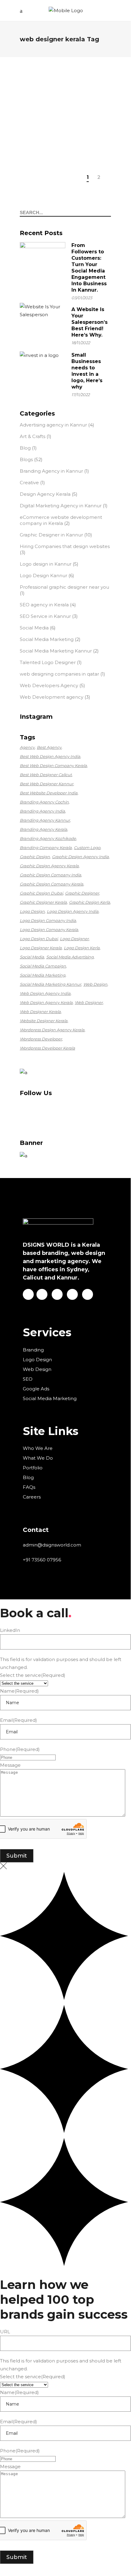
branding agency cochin (44, 802)
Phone (20, 1749)
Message (10, 1765)
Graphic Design (35, 857)
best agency (49, 747)
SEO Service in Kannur (45, 616)
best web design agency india (50, 756)
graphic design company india (50, 875)
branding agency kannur (45, 820)
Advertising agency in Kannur (53, 425)
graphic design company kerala (52, 884)
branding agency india (42, 811)
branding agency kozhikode (48, 838)
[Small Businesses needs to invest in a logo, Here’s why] (43, 374)
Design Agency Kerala (45, 494)
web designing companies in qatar (59, 674)
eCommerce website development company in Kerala (61, 520)
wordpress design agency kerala (52, 1030)
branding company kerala (46, 848)
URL (5, 2332)
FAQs (29, 1487)
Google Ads (36, 1389)
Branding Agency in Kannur (51, 471)
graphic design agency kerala (49, 866)
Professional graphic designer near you (64, 587)
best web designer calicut (46, 775)
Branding (33, 1350)
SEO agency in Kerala (44, 605)
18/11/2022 (81, 343)
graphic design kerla (90, 902)
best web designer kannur (47, 784)
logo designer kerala (41, 948)
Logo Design (32, 911)
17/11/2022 (81, 395)
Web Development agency (52, 697)
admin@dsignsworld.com (52, 1545)
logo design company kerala (49, 930)
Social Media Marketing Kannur (56, 651)
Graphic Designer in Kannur (51, 535)
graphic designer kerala (43, 902)
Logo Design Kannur (43, 575)
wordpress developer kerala (47, 1048)
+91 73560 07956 (42, 1560)
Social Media (34, 628)
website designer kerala (44, 1021)
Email (19, 1720)
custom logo (87, 848)
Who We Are (38, 1448)
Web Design (95, 984)
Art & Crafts (33, 436)
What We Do (38, 1458)
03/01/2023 (82, 298)
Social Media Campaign (43, 966)
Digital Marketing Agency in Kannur (61, 506)
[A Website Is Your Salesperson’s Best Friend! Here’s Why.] (43, 326)
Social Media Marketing (47, 639)
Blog (25, 448)
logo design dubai (39, 939)
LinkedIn (10, 1630)
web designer (89, 1002)
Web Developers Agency (49, 685)
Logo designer (74, 939)
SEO (28, 1379)
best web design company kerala (53, 766)
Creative (29, 483)
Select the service (33, 1675)
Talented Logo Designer (48, 662)
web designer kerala (40, 1012)
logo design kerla (82, 948)
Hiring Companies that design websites (65, 546)
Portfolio (33, 1468)
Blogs (38, 71)
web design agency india (45, 993)
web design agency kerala (46, 1002)
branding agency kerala (43, 829)
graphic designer (82, 893)
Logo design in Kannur (46, 564)
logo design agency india (73, 911)
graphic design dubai (41, 893)
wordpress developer (41, 1039)
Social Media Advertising (70, 957)
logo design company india (48, 920)
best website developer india (49, 793)
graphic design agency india (80, 857)
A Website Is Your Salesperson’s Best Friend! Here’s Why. (90, 322)
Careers (32, 1497)
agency (27, 747)
